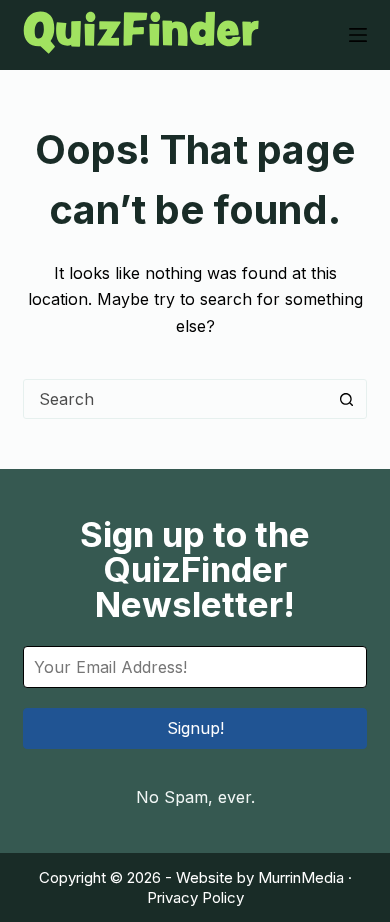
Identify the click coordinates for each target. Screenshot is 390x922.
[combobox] (175, 399)
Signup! (195, 728)
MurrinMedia (301, 877)
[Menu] (358, 35)
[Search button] (347, 399)
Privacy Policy (195, 897)
